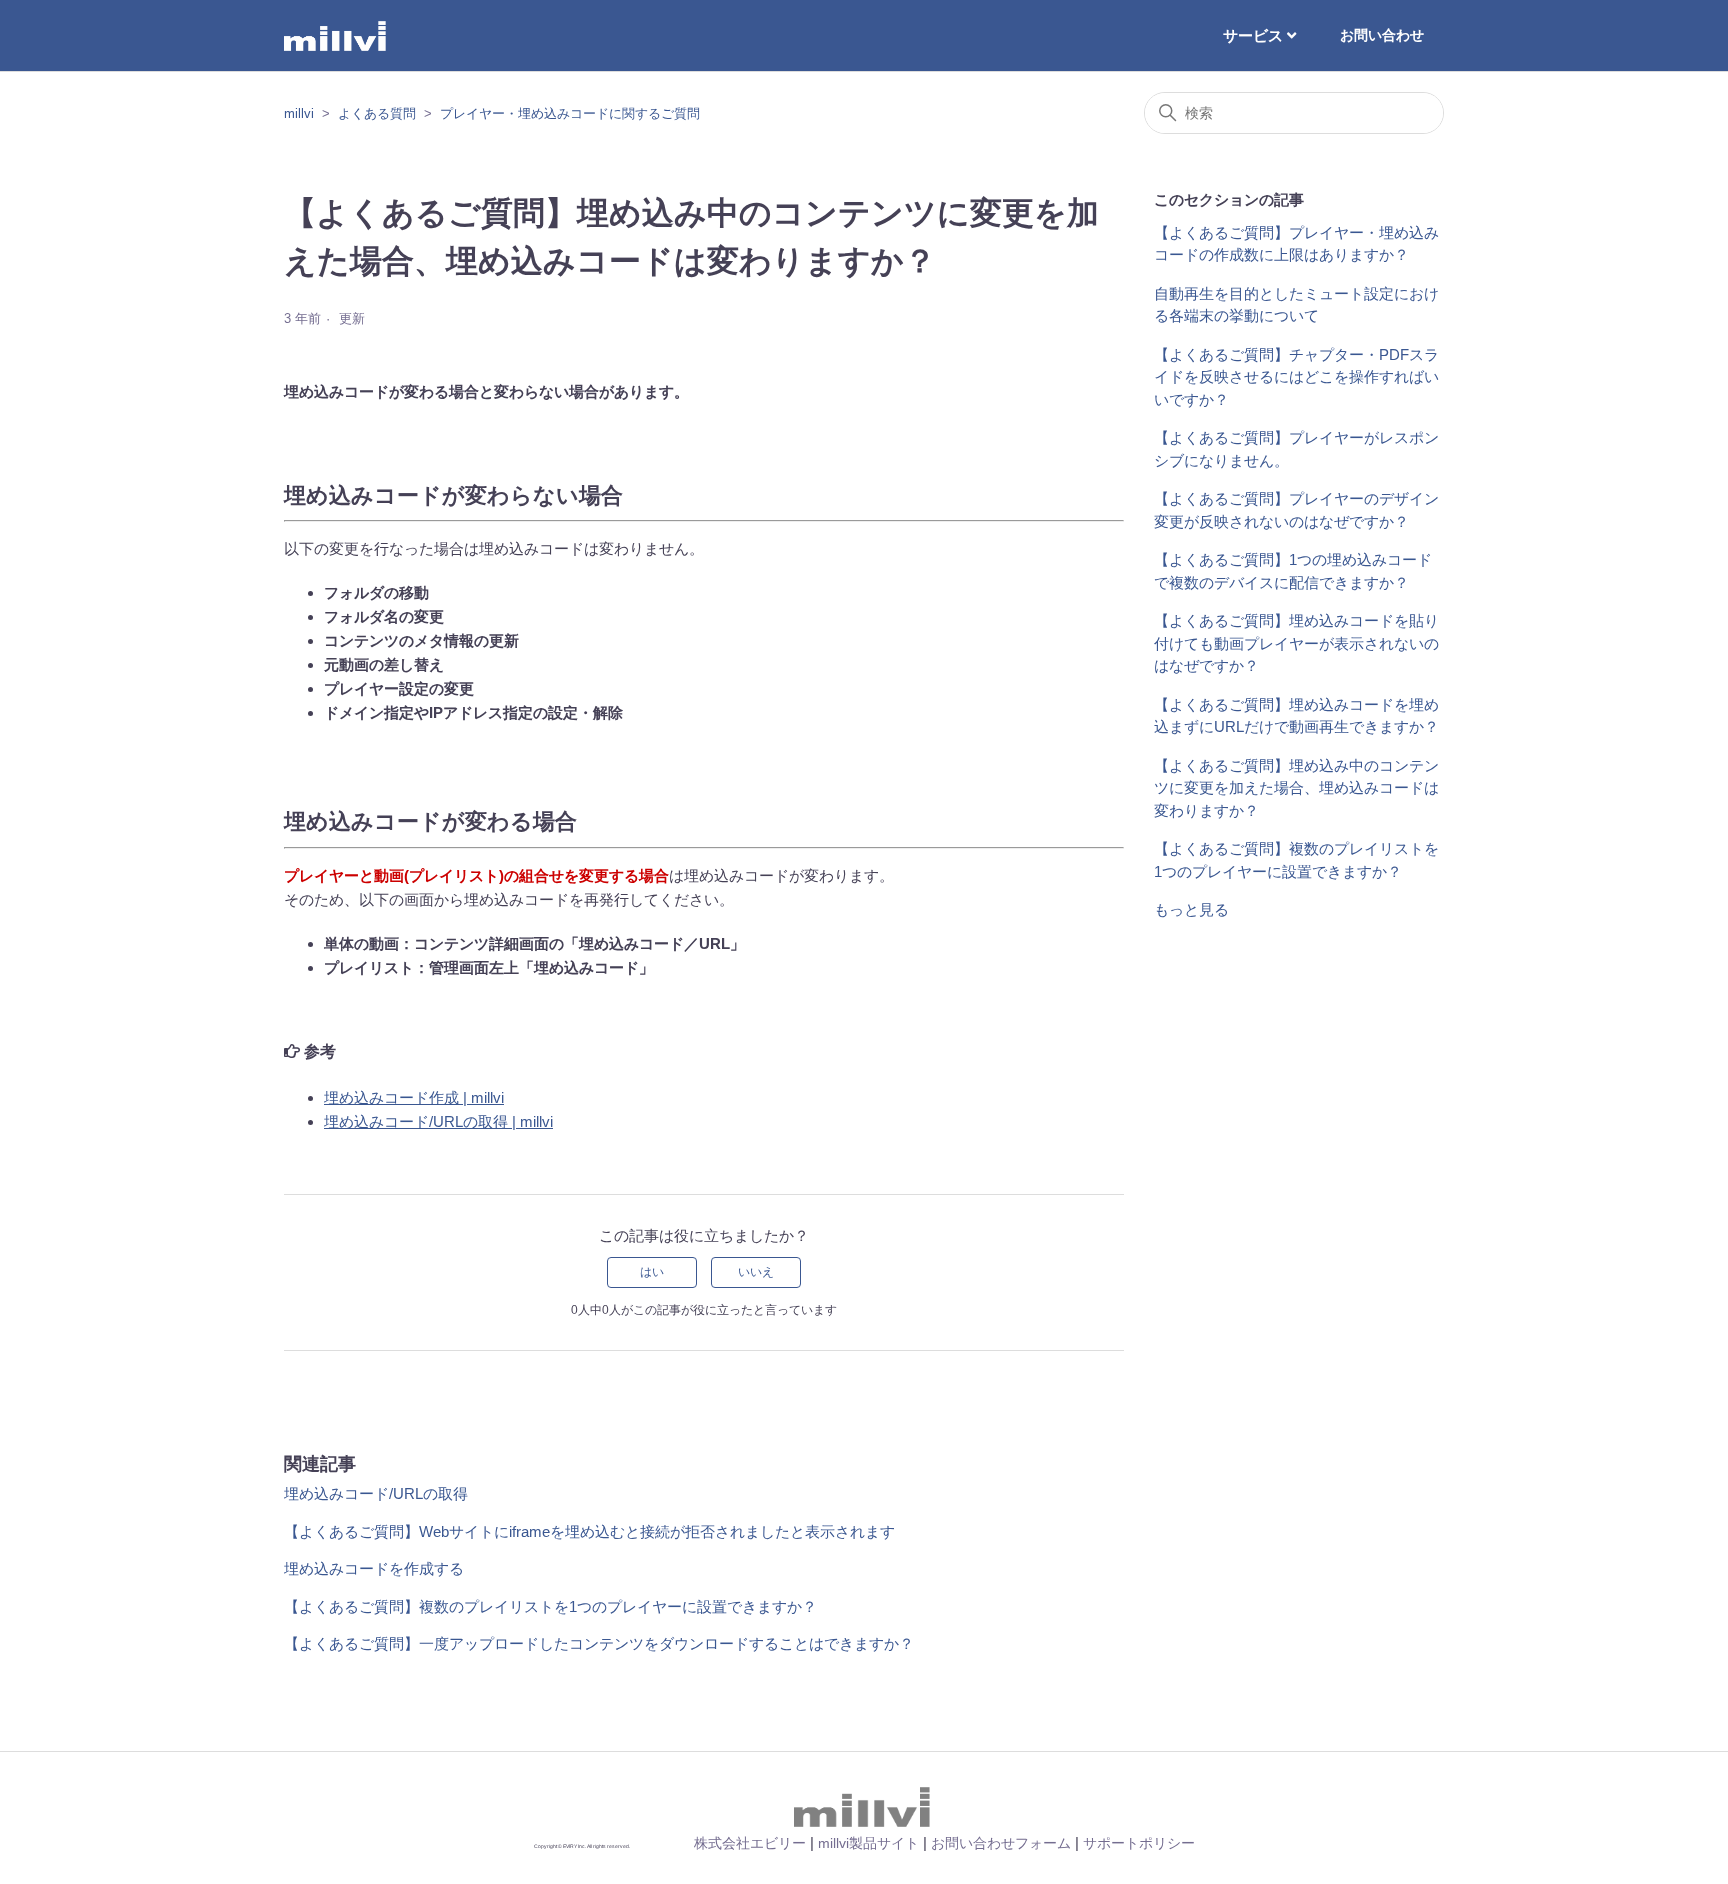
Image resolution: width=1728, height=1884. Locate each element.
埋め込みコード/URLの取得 (376, 1493)
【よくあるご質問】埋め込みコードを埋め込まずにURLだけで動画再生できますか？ (1296, 716)
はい (652, 1272)
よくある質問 (377, 113)
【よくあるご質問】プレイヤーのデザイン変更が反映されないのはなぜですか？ (1296, 510)
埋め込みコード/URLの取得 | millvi (438, 1121)
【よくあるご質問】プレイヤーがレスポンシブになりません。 (1296, 449)
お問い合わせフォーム (1001, 1843)
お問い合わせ (1382, 35)
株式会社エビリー (750, 1843)
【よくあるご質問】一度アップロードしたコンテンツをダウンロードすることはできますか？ (599, 1643)
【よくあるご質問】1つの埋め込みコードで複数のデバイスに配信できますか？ (1293, 571)
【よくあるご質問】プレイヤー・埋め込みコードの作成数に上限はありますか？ (1296, 244)
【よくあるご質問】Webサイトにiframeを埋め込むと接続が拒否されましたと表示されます (589, 1531)
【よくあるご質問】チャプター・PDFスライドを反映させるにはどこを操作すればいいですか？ (1296, 377)
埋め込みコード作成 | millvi (414, 1097)
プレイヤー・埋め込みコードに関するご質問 (570, 113)
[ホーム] (336, 36)
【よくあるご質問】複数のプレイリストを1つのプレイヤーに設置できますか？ (550, 1606)
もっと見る (1191, 909)
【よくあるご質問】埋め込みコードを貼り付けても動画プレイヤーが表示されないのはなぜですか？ (1296, 643)
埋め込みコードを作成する (374, 1568)
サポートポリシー (1139, 1843)
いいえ (756, 1272)
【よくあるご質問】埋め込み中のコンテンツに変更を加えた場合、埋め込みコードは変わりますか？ (1296, 788)
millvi (299, 113)
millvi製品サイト (868, 1843)
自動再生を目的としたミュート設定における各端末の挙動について (1296, 305)
